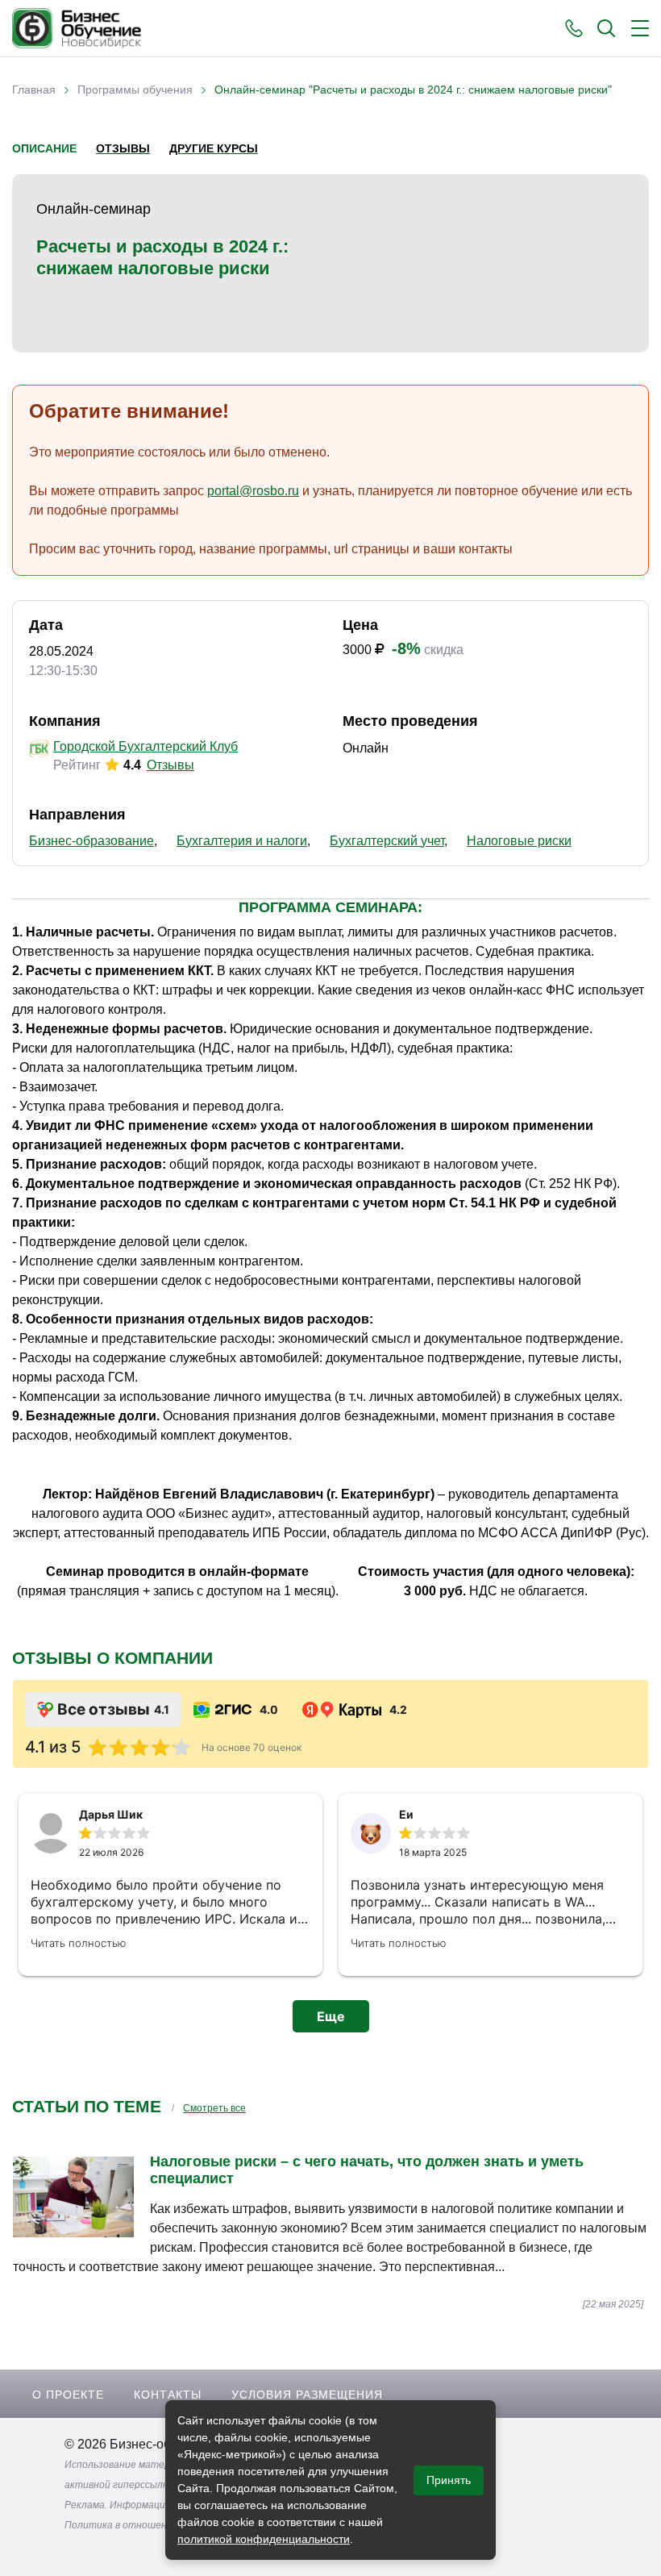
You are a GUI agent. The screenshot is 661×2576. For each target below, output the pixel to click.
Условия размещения (307, 2395)
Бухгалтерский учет (387, 841)
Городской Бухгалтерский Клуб (146, 746)
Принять (449, 2480)
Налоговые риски (519, 841)
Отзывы (123, 148)
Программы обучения (135, 90)
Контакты (168, 2395)
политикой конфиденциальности (264, 2539)
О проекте (68, 2395)
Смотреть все (214, 2108)
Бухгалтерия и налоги (242, 841)
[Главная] (77, 28)
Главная (34, 90)
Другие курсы (214, 148)
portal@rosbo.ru (253, 491)
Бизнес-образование (91, 841)
